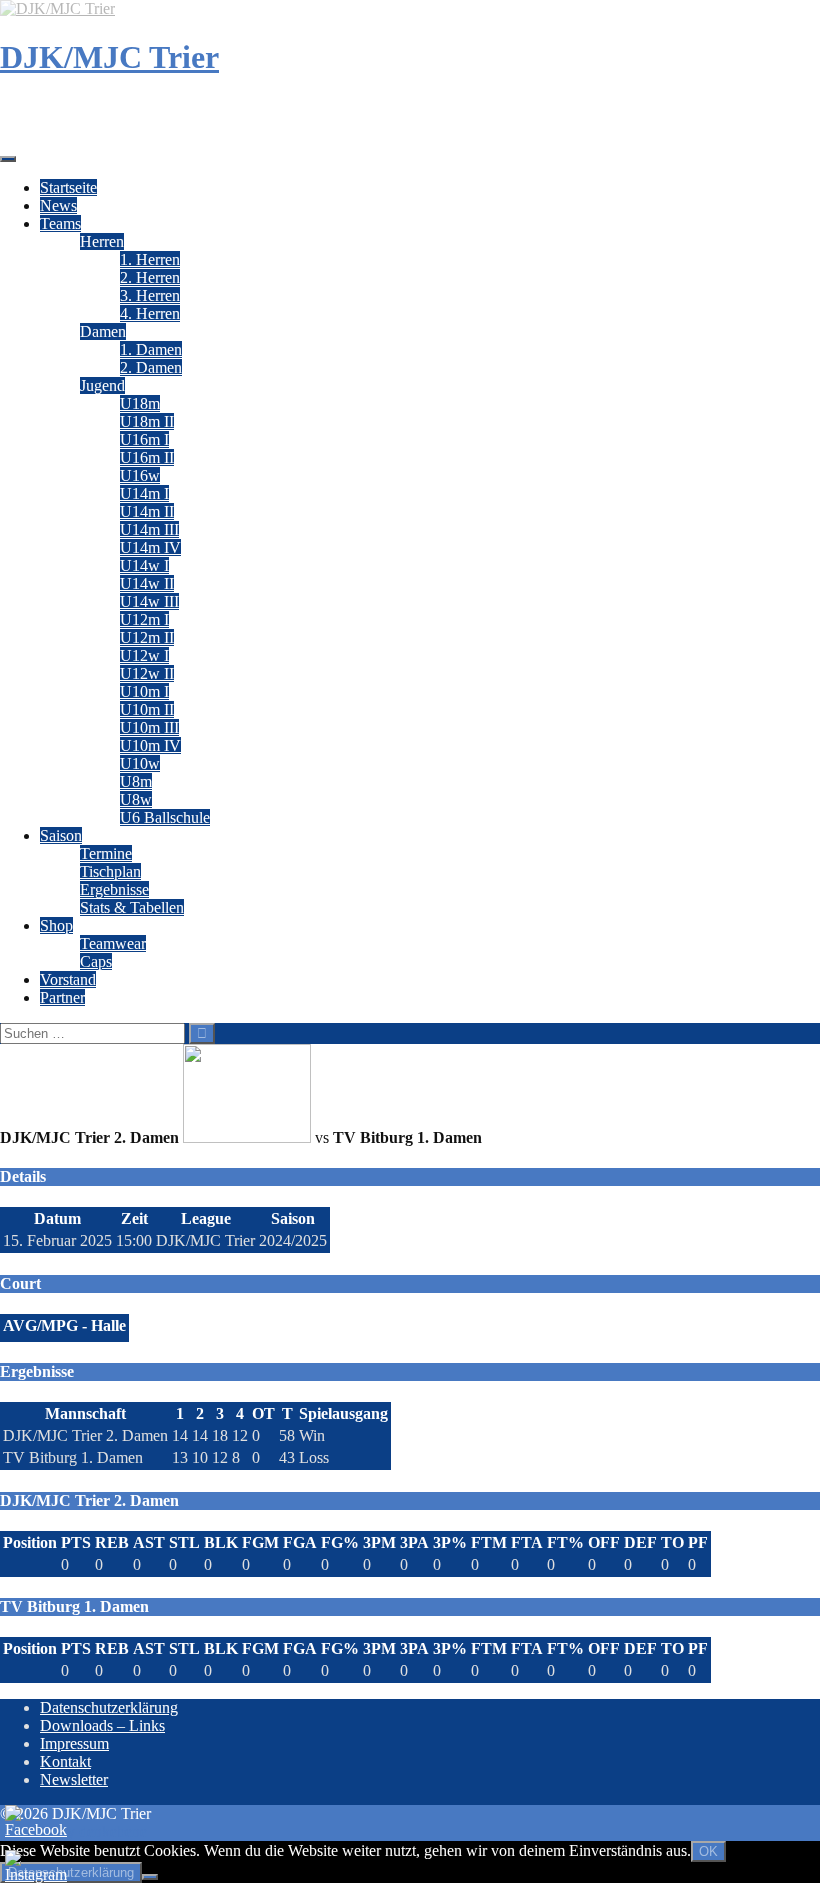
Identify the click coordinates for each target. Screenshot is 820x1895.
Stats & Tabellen (132, 907)
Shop (56, 925)
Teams (60, 223)
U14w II (147, 583)
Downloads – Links (102, 1725)
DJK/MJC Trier (109, 57)
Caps (96, 961)
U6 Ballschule (165, 817)
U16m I (144, 439)
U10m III (149, 727)
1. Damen (151, 349)
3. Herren (150, 295)
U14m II (147, 511)
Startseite (68, 187)
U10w (140, 763)
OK (708, 1851)
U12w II (147, 673)
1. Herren (150, 259)
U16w (140, 475)
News (58, 205)
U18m (140, 403)
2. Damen (151, 367)
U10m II (147, 709)
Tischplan (110, 871)
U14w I (144, 565)
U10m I (144, 691)
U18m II (147, 421)
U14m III (149, 529)
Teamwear (113, 943)
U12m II (147, 637)
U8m (136, 781)
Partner (62, 997)
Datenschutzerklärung (109, 1707)
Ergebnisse (114, 889)
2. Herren (150, 277)
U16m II (147, 457)
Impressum (74, 1743)
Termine (106, 853)
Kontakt (65, 1761)
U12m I (144, 619)
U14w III (149, 601)
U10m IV (150, 745)
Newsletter (74, 1779)
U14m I (144, 493)
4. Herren (150, 313)
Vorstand (68, 979)
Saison (61, 835)
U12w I (144, 655)
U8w (136, 799)
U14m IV (150, 547)
